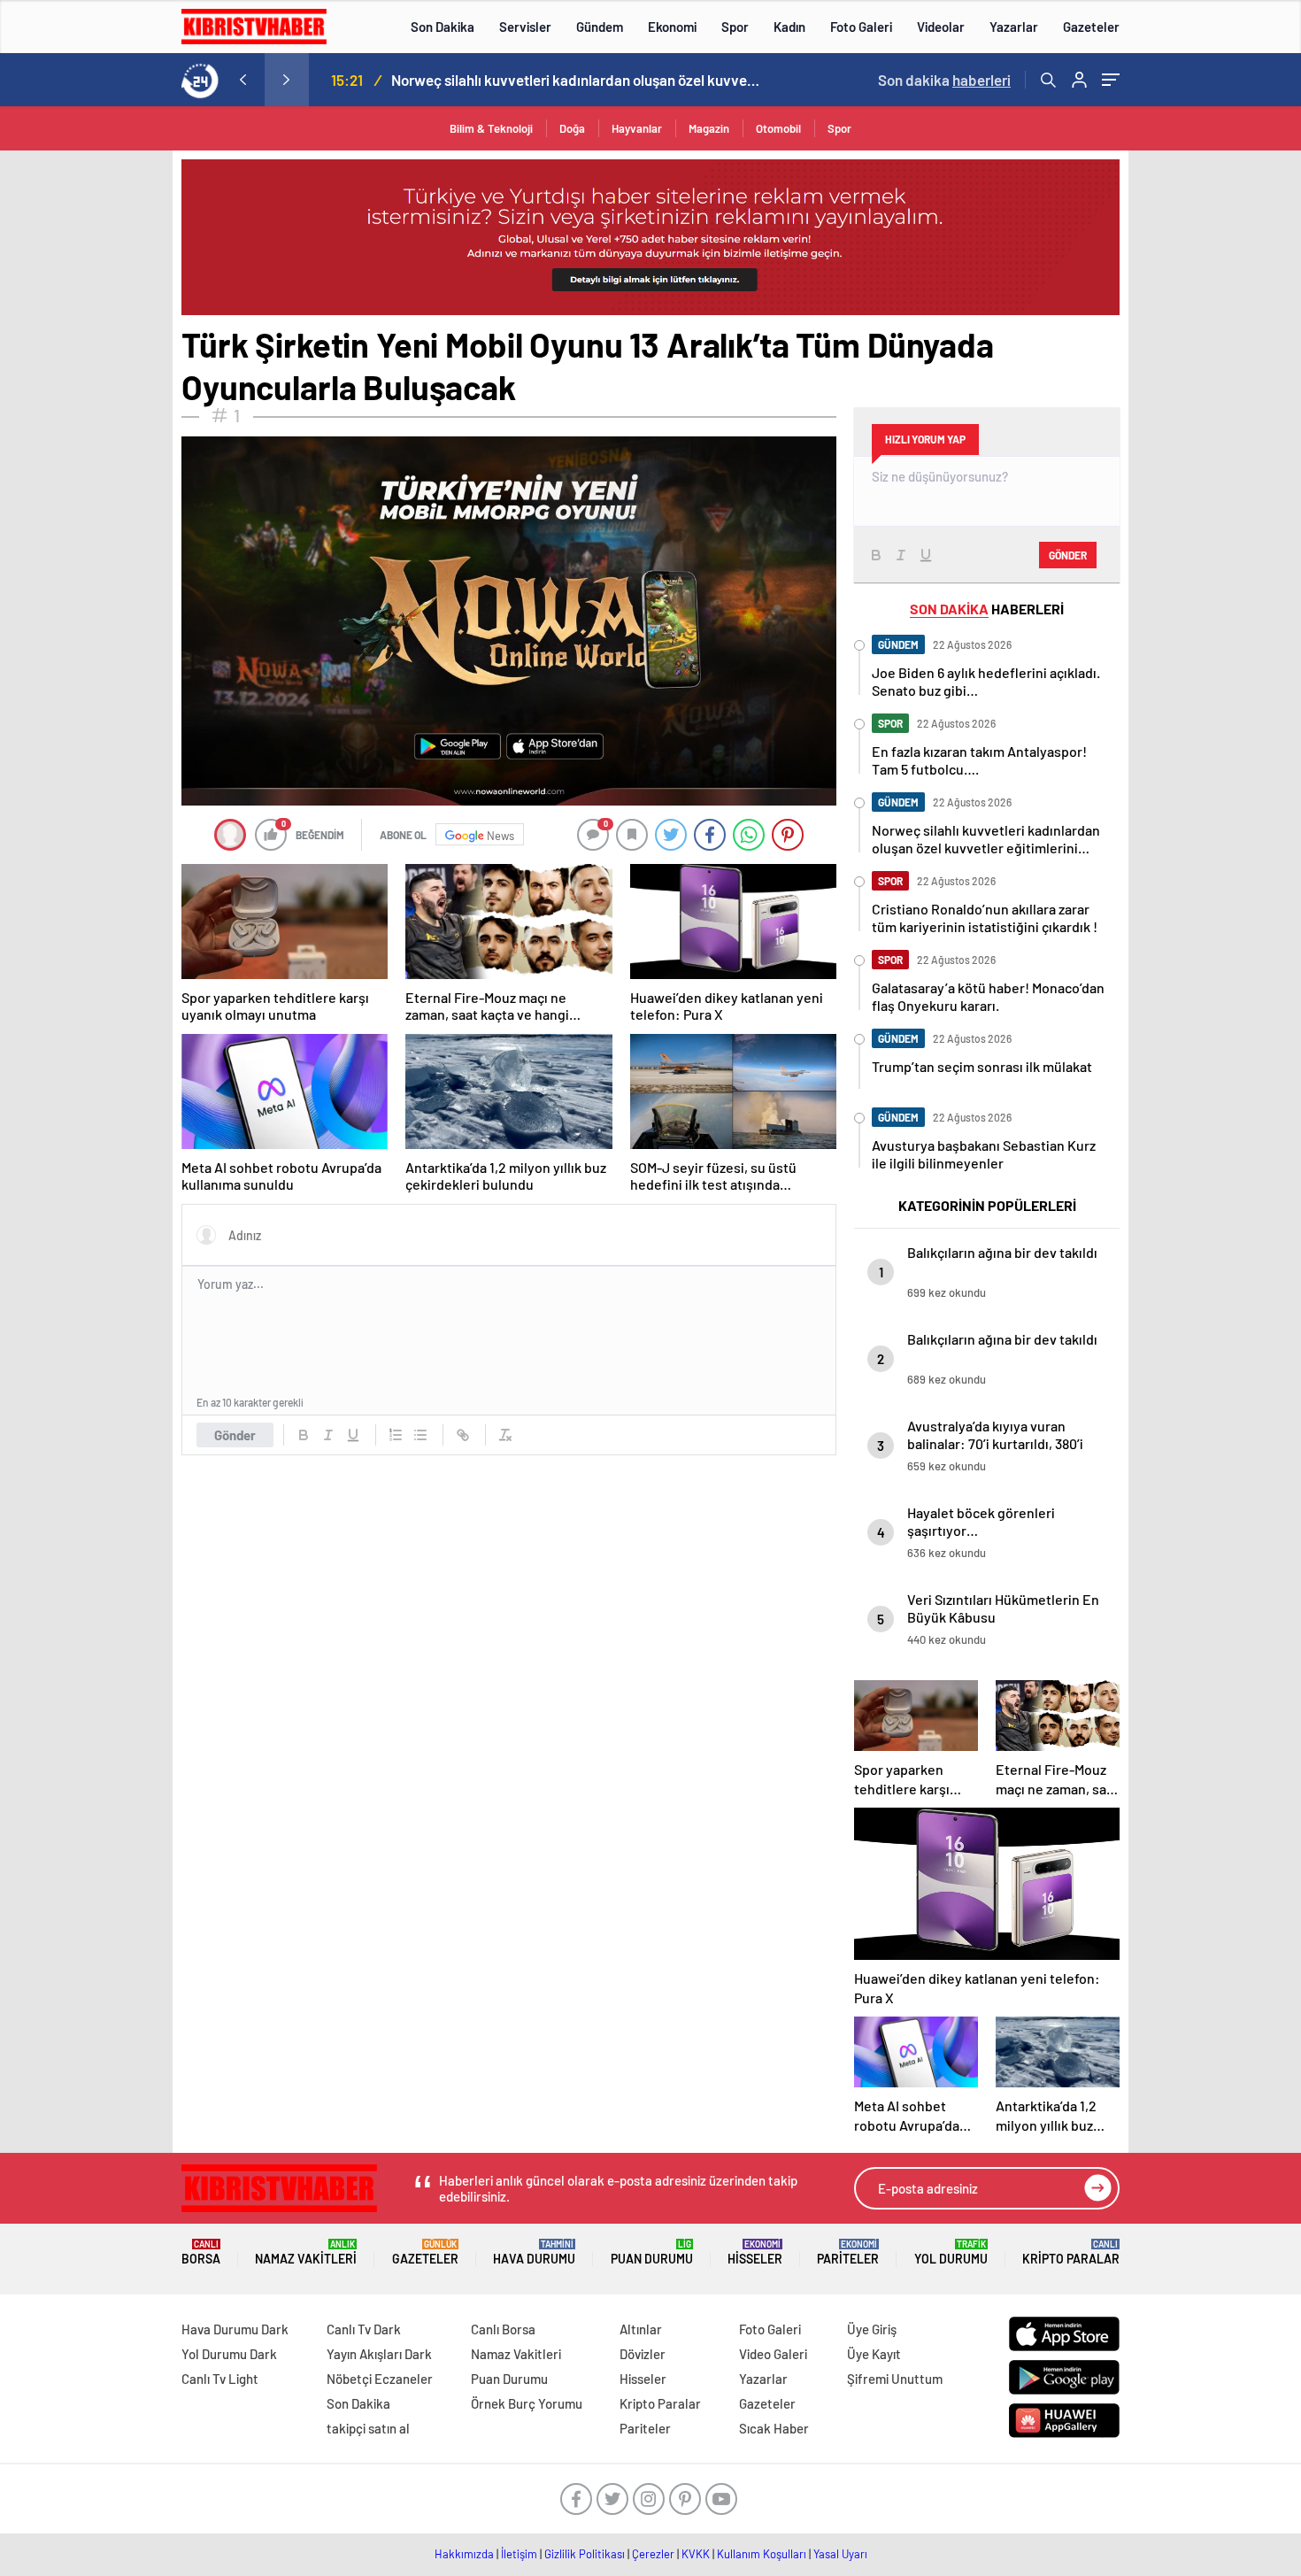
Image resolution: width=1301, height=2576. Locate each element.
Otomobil (778, 128)
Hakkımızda (464, 2554)
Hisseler (755, 2252)
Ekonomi (672, 27)
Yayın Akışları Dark (379, 2354)
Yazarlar (1014, 27)
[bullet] (420, 1435)
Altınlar (641, 2329)
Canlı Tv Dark (364, 2329)
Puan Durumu (652, 2252)
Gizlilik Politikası (585, 2554)
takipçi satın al (368, 2428)
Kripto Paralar (1071, 2252)
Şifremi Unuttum (895, 2379)
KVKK (696, 2554)
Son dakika (944, 80)
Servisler (525, 27)
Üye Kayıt (874, 2354)
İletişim (519, 2554)
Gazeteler (1091, 27)
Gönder (235, 1435)
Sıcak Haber (774, 2428)
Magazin (709, 128)
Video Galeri (773, 2354)
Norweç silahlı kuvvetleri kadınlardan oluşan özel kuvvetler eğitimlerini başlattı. (577, 80)
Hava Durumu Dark (235, 2329)
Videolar (941, 27)
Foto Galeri (861, 27)
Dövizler (643, 2354)
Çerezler (653, 2554)
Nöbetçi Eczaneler (380, 2379)
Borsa (201, 2252)
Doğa (572, 128)
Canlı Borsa (503, 2329)
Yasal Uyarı (840, 2554)
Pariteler (848, 2252)
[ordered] (396, 1435)
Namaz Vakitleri (306, 2252)
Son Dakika (443, 27)
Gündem (600, 27)
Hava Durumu (534, 2252)
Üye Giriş (872, 2329)
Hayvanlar (637, 128)
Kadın (789, 27)
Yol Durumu (951, 2252)
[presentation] (242, 80)
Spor (735, 27)
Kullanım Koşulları (762, 2554)
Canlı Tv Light (220, 2379)
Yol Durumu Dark (229, 2354)
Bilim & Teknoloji (491, 128)
